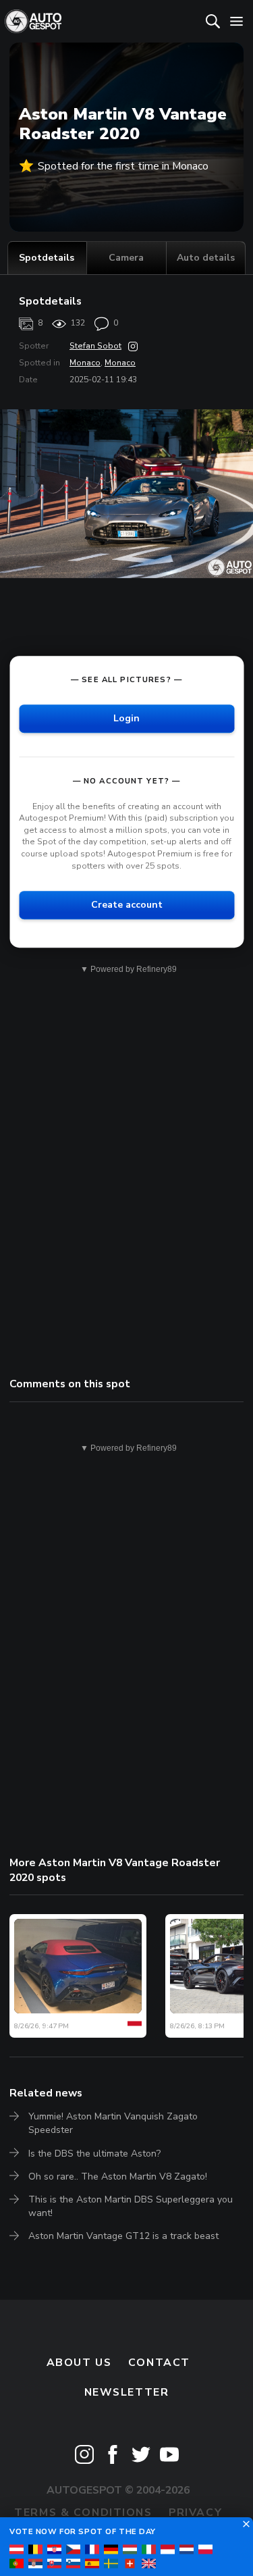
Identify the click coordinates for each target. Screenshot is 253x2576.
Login (126, 718)
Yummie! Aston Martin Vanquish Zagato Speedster (113, 2123)
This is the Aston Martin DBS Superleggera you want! (131, 2206)
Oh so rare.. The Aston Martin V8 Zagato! (118, 2176)
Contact (159, 2363)
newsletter (127, 2392)
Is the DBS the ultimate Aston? (94, 2154)
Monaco (85, 363)
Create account (127, 905)
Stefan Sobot (95, 346)
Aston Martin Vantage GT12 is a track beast (123, 2236)
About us (79, 2363)
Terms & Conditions (83, 2513)
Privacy (195, 2513)
